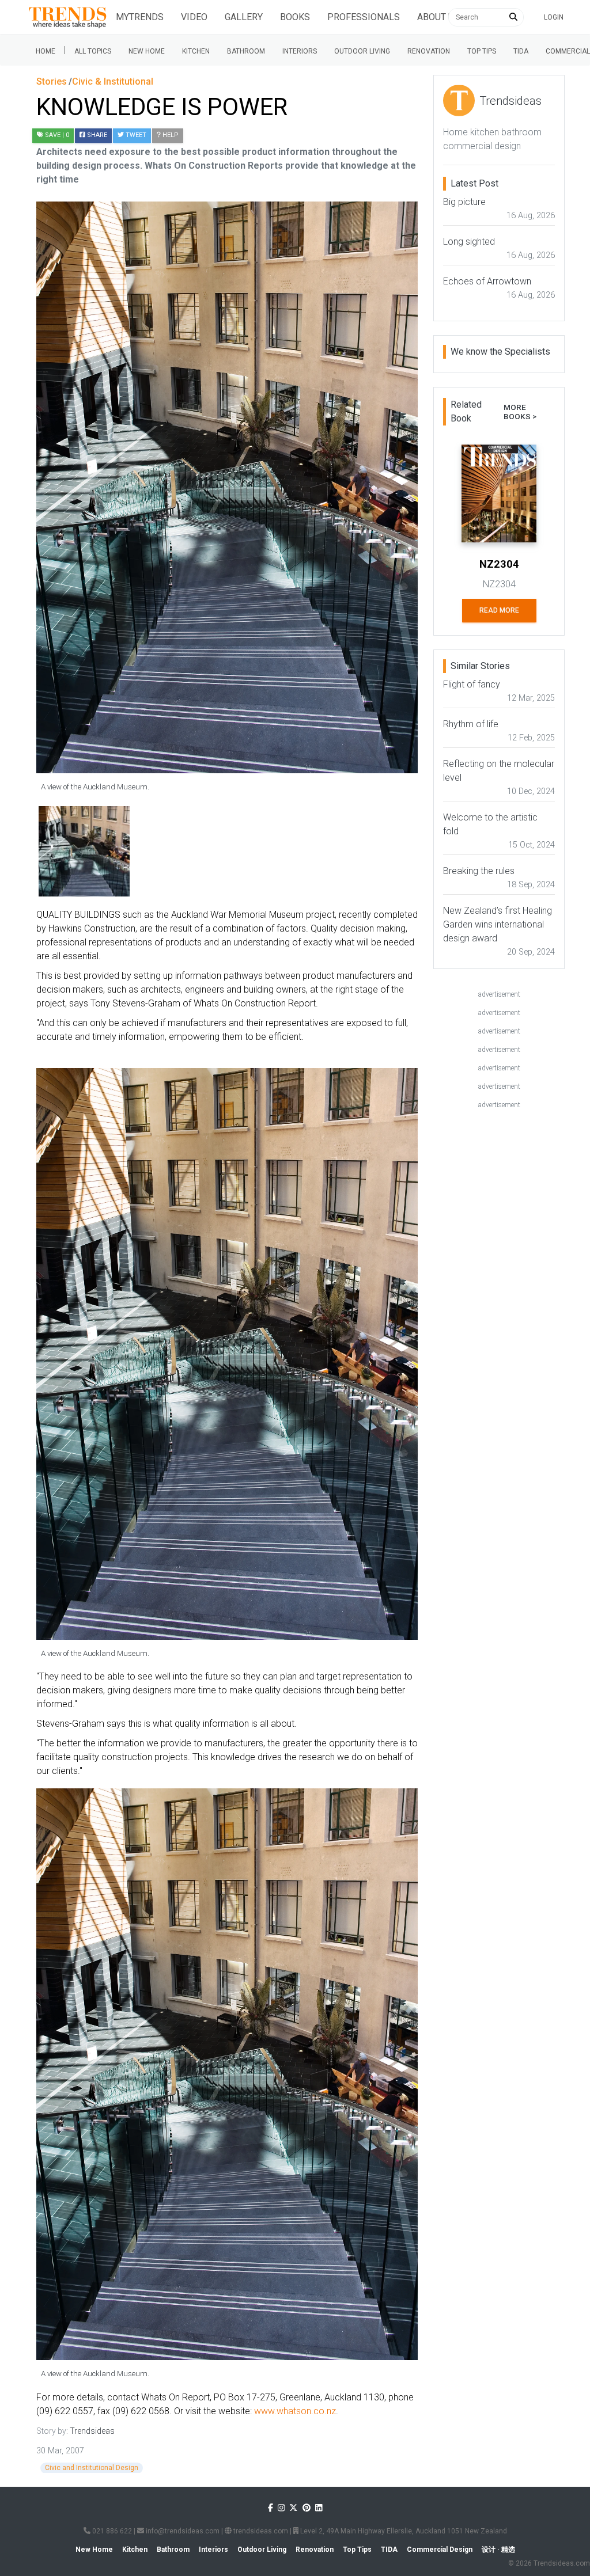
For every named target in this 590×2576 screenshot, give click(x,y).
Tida (521, 51)
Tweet (135, 135)
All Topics (93, 51)
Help (170, 135)
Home (46, 51)
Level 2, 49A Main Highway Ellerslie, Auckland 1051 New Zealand (403, 2531)
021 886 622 (111, 2531)
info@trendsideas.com (182, 2531)
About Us (438, 17)
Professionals (364, 17)
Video (194, 17)
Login (554, 17)
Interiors (300, 51)
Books (295, 17)
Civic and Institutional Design (92, 2468)
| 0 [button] (57, 135)
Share (96, 135)
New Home (147, 51)
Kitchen (196, 51)
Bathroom (246, 51)
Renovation (429, 51)
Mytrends (140, 17)
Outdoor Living (362, 51)
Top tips (482, 51)
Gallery (244, 17)
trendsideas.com (260, 2531)
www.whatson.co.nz (295, 2411)
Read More (499, 610)
